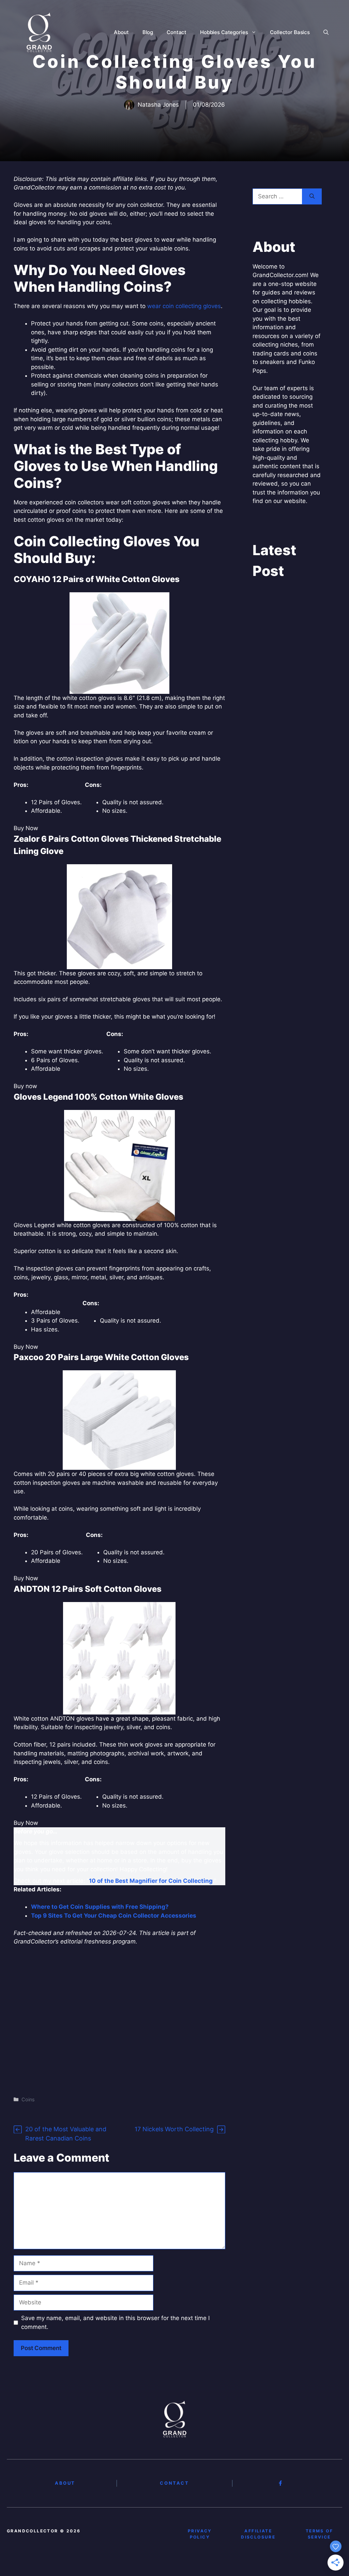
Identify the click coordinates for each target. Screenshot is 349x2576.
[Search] (312, 197)
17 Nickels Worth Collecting (174, 2129)
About (121, 32)
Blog (148, 32)
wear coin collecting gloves (184, 306)
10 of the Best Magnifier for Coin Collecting (151, 1881)
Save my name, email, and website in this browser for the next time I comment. (115, 2322)
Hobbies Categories (224, 32)
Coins (28, 2099)
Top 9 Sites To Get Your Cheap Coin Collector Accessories (114, 1916)
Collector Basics (290, 32)
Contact (177, 32)
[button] (326, 32)
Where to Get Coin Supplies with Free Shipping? (100, 1907)
